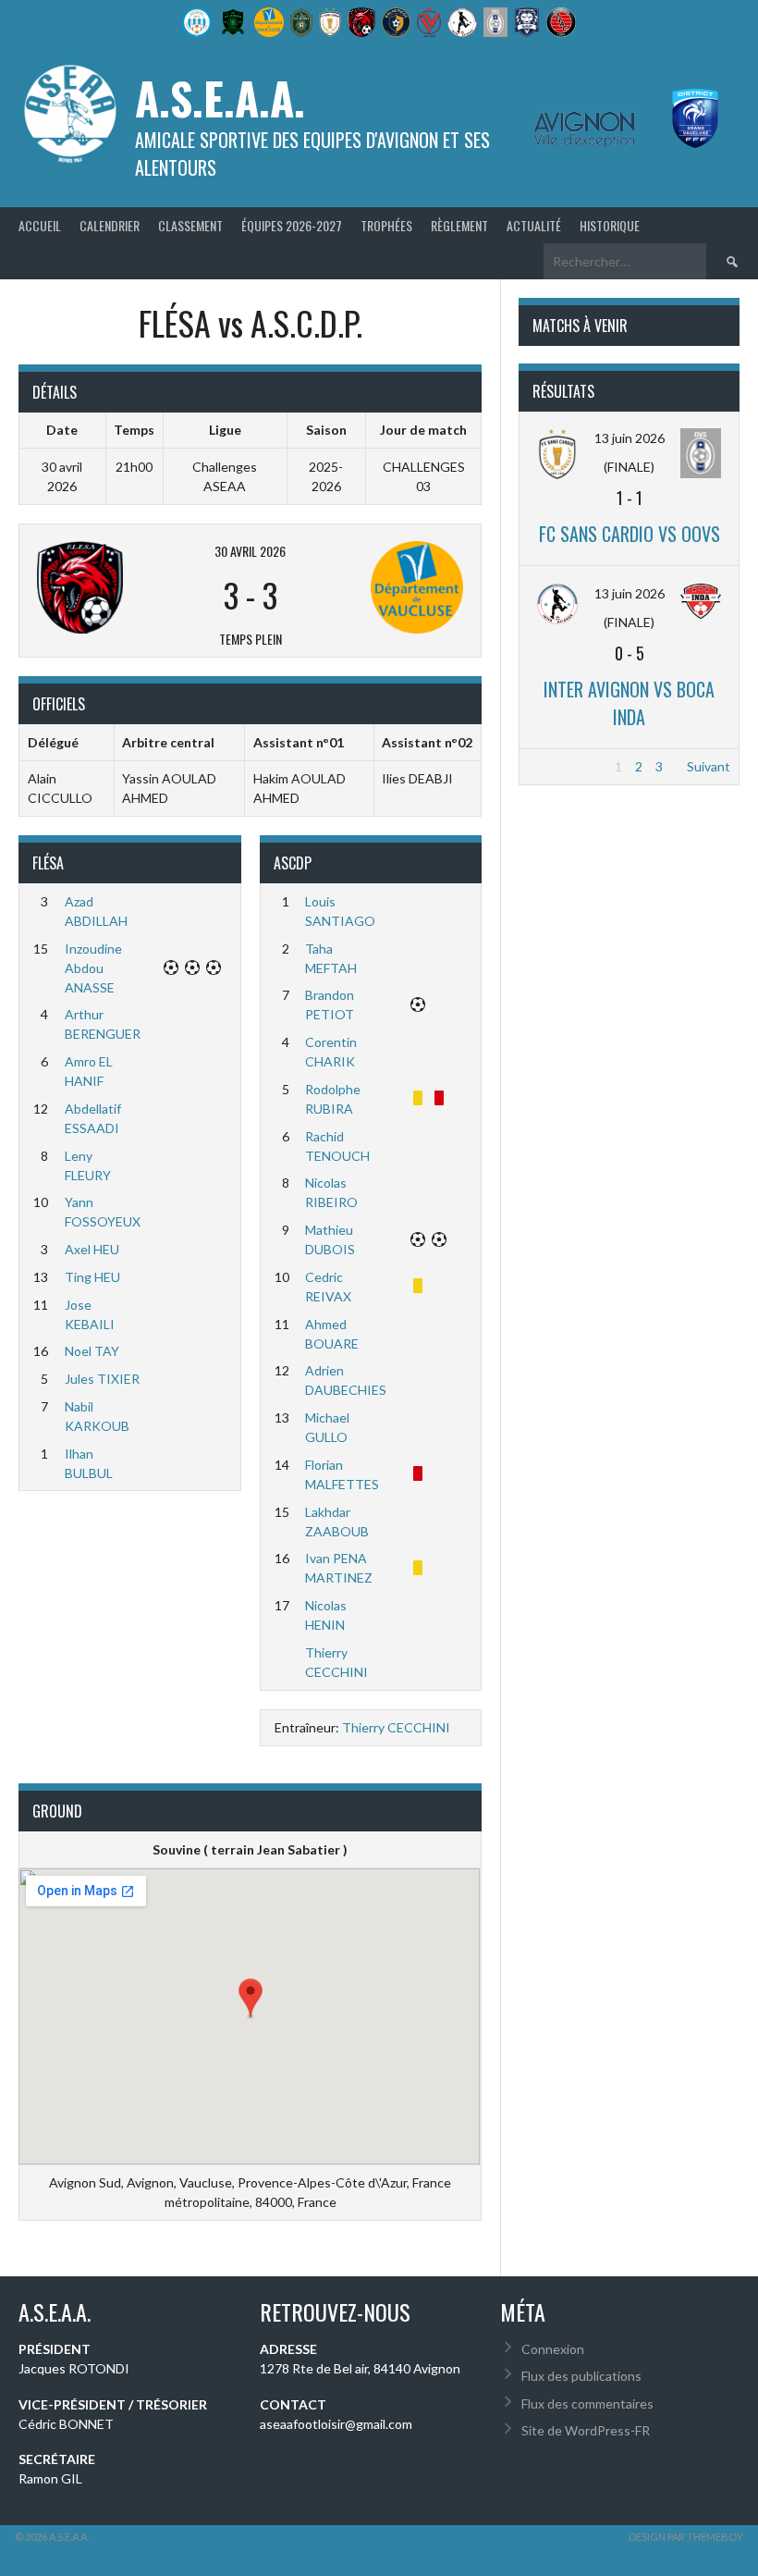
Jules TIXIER (102, 1379)
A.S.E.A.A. (220, 98)
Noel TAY (92, 1351)
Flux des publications (581, 2376)
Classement (190, 225)
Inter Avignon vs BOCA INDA (629, 703)
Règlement (459, 225)
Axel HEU (92, 1249)
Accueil (40, 225)
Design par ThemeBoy (686, 2537)
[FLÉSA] (110, 587)
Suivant (709, 766)
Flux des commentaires (587, 2403)
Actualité (534, 225)
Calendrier (110, 225)
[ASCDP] (390, 587)
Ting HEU (92, 1277)
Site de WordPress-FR (586, 2430)
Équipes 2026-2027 (292, 225)
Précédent (559, 766)
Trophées (386, 225)
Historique (610, 225)
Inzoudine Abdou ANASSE (93, 968)
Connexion (553, 2349)
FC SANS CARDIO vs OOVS (630, 534)
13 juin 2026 (630, 438)
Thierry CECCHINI (396, 1727)
